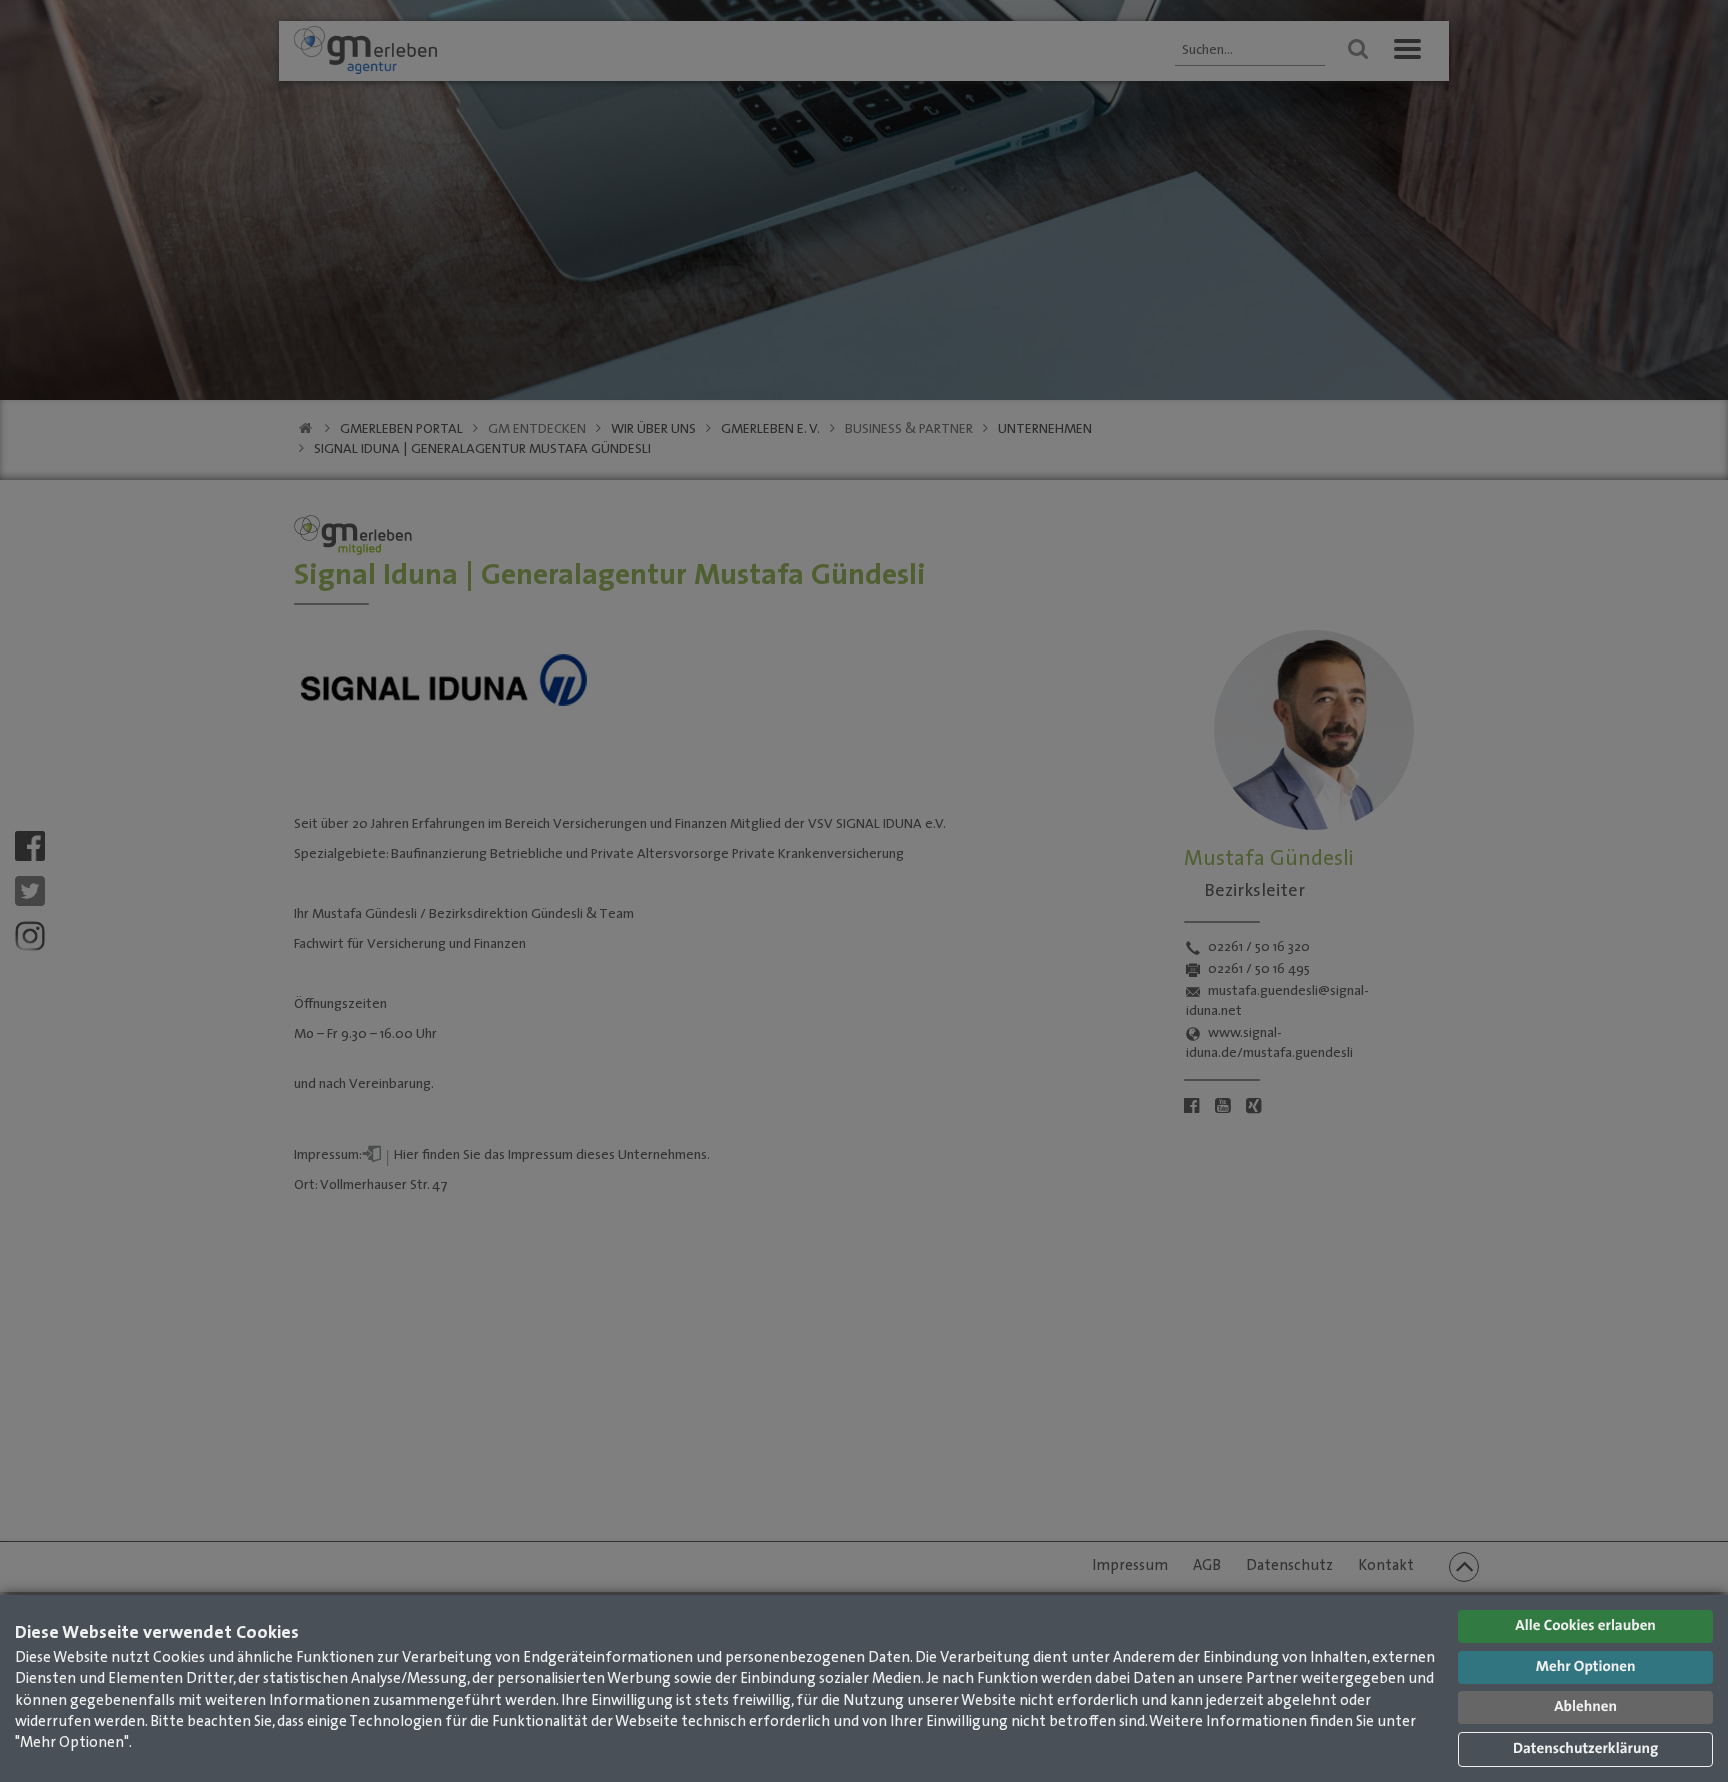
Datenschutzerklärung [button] (1585, 1749)
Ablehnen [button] (1585, 1707)
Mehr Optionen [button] (1586, 1667)
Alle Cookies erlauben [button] (1585, 1626)
